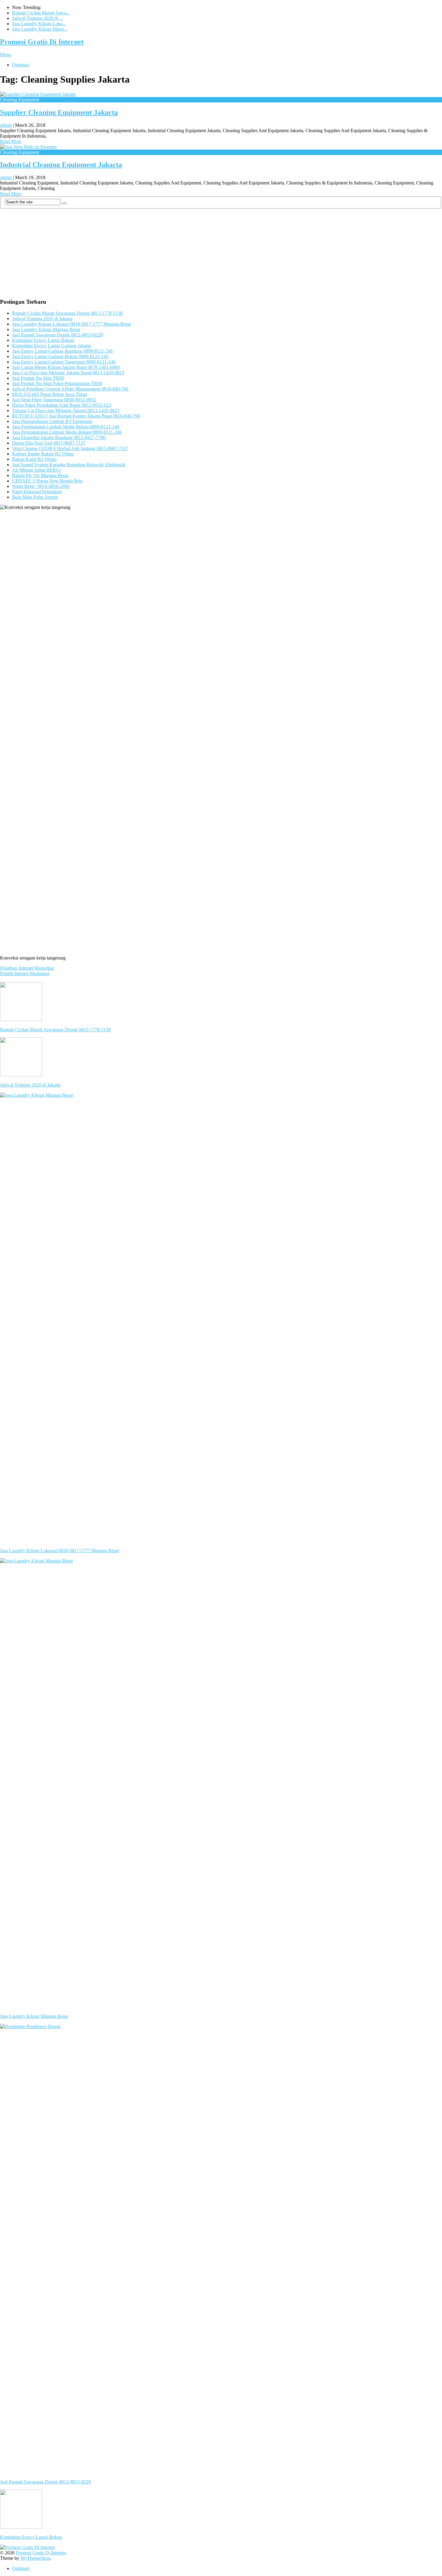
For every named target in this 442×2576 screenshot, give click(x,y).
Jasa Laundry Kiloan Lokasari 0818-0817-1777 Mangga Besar (72, 324)
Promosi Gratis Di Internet (42, 42)
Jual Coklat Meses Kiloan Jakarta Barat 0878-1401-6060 (66, 367)
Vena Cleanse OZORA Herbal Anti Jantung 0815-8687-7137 (70, 448)
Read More (11, 141)
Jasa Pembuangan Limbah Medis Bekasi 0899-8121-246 (66, 427)
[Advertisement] (180, 251)
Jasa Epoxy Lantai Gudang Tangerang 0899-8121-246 (64, 362)
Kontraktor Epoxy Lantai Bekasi (43, 340)
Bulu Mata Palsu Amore (35, 497)
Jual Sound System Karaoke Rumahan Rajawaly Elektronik (69, 465)
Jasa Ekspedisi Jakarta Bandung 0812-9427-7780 (59, 438)
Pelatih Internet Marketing (25, 973)
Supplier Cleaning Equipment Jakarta (59, 112)
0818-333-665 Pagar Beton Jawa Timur (50, 394)
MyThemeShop (35, 2558)
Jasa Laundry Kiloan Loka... (39, 24)
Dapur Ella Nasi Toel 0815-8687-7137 (49, 443)
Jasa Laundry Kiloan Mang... (40, 29)
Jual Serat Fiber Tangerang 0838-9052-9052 (54, 400)
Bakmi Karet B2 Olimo (34, 459)
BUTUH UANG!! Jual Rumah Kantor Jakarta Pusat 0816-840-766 (76, 416)
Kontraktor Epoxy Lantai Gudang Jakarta (51, 346)
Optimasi (21, 65)
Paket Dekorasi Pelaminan (37, 492)
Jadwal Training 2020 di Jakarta (42, 319)
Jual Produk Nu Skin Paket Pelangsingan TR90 (57, 383)
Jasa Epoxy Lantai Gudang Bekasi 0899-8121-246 (60, 356)
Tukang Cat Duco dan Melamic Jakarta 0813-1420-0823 (66, 411)
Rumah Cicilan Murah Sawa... (41, 13)
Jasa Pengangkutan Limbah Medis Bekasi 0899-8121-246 (67, 432)
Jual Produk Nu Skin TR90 (38, 378)
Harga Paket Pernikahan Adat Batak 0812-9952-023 (62, 405)
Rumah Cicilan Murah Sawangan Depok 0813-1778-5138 (67, 313)
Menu (6, 55)
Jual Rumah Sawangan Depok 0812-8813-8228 (57, 335)
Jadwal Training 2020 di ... (37, 18)
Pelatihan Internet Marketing (27, 968)
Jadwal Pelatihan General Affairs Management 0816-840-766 (70, 389)
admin (6, 125)
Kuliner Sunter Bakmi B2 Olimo (43, 454)
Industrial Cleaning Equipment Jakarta (61, 165)
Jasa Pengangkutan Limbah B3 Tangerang (52, 421)
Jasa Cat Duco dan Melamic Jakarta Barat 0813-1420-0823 (68, 373)
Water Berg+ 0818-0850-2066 (41, 486)
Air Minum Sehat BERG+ (37, 470)
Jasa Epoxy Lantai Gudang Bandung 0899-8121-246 (62, 351)
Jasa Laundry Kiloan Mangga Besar (46, 329)
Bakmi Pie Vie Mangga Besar (40, 475)
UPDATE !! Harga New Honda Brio (47, 481)
